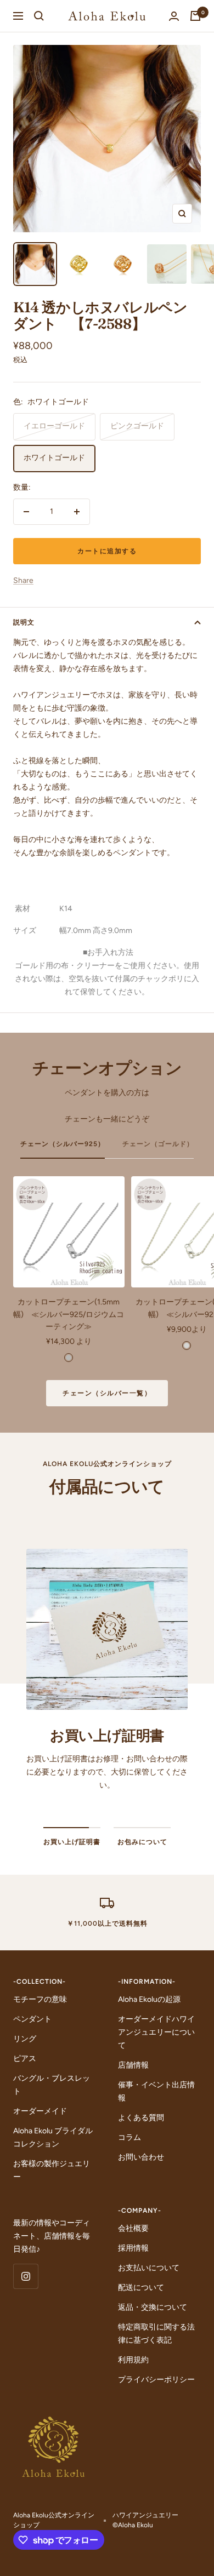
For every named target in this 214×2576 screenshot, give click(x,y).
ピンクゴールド (137, 426)
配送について (141, 2288)
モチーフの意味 (40, 1999)
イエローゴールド (54, 426)
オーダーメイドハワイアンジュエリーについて (156, 2032)
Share (23, 580)
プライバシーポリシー (156, 2380)
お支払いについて (149, 2268)
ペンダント (32, 2019)
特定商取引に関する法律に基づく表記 (156, 2334)
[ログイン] (174, 16)
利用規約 (133, 2360)
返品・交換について (153, 2307)
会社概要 (133, 2228)
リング (25, 2039)
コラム (129, 2137)
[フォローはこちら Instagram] (26, 2276)
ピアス (25, 2059)
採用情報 (133, 2248)
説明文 (24, 622)
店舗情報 (133, 2065)
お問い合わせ (141, 2157)
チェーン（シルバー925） (63, 1144)
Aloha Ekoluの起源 (149, 1999)
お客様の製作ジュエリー (52, 2170)
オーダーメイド (40, 2111)
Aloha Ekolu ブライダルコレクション (53, 2137)
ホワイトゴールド (54, 458)
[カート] (195, 16)
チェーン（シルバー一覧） (107, 1393)
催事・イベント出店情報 (156, 2091)
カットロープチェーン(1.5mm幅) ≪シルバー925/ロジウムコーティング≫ (69, 1314)
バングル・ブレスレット (52, 2085)
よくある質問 (141, 2118)
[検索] (39, 16)
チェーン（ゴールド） (158, 1144)
